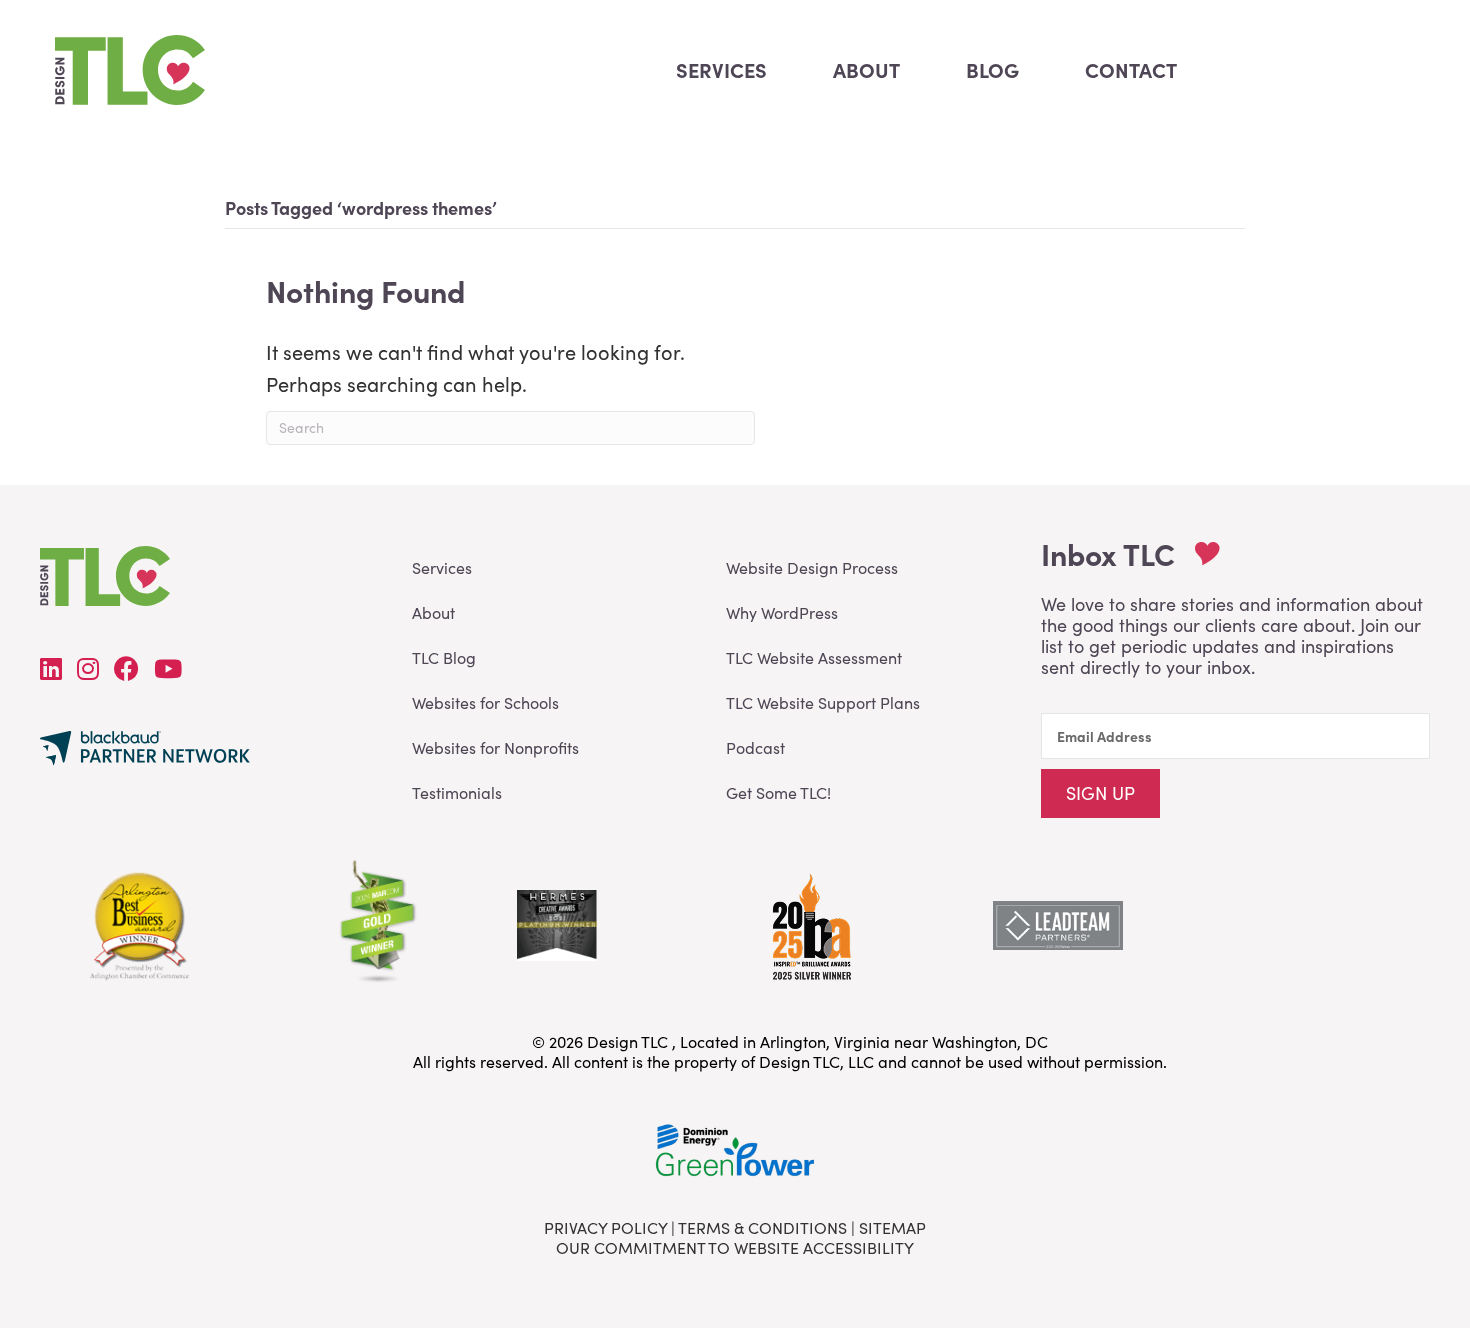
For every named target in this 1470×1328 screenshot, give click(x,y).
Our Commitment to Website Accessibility (735, 1247)
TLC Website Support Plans (823, 702)
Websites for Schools (485, 702)
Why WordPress (782, 612)
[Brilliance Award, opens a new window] (810, 921)
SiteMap (892, 1227)
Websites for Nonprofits (495, 747)
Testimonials (457, 792)
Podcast (755, 747)
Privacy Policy (605, 1227)
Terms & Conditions (762, 1227)
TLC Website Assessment (814, 657)
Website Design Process (812, 567)
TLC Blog (444, 657)
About (433, 612)
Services (442, 567)
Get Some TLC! (778, 792)
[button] (1100, 793)
